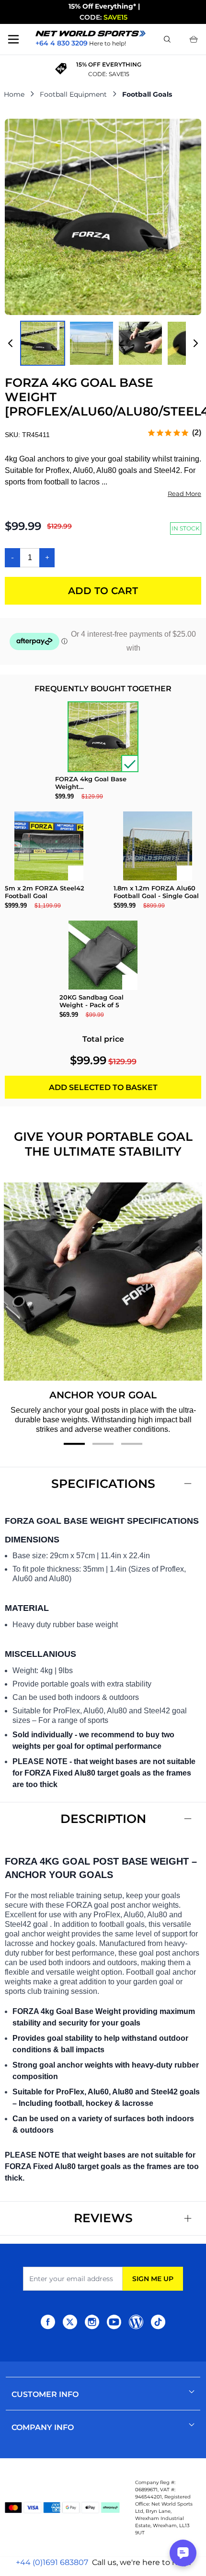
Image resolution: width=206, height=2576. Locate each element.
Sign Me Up (153, 2279)
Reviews (103, 2218)
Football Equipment (73, 94)
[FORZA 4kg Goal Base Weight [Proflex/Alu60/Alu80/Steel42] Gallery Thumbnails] (103, 343)
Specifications (103, 1484)
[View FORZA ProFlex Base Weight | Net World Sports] (43, 343)
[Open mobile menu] (13, 39)
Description (103, 1819)
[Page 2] (103, 1444)
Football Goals (147, 94)
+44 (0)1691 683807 (52, 2562)
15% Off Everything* (102, 6)
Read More (184, 494)
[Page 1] (74, 1444)
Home (14, 94)
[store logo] (91, 34)
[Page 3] (132, 1444)
